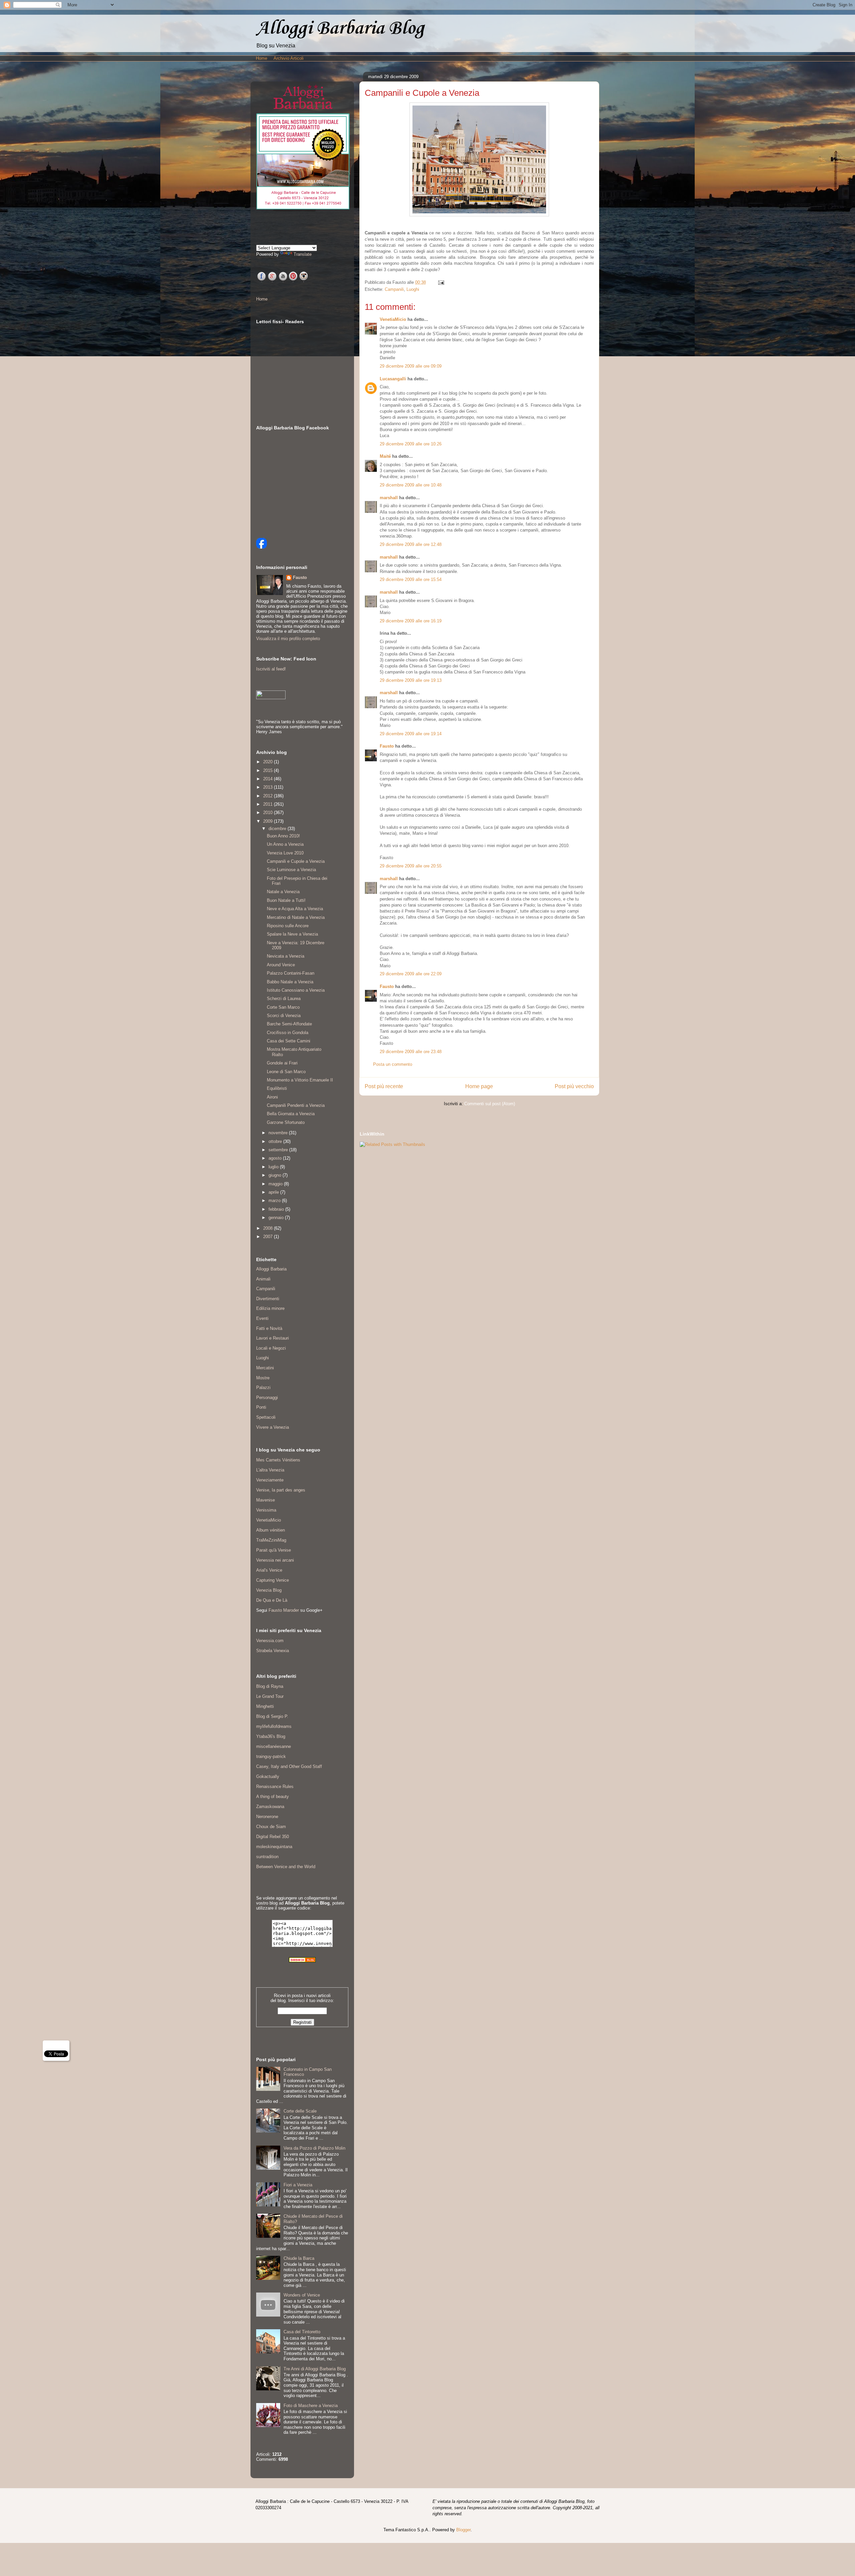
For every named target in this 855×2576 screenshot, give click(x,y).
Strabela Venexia (273, 1651)
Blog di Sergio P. (272, 1716)
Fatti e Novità (269, 1328)
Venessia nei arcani (275, 1560)
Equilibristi (277, 1088)
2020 (269, 762)
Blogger (463, 2530)
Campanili (394, 289)
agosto (276, 1158)
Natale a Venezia (283, 892)
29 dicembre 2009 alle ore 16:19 (411, 621)
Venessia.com (270, 1641)
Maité (385, 456)
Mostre (263, 1378)
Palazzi (263, 1388)
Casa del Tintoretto (302, 2332)
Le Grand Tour (270, 1696)
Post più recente (384, 1086)
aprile (274, 1192)
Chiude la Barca (299, 2258)
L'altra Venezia (270, 1470)
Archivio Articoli (289, 58)
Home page (479, 1086)
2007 (269, 1237)
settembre (279, 1150)
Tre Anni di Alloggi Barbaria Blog (315, 2369)
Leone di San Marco (286, 1072)
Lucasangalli (393, 379)
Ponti (261, 1407)
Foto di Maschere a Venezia (311, 2406)
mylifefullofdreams (274, 1726)
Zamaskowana (270, 1807)
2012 (269, 796)
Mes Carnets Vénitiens (278, 1460)
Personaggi (267, 1398)
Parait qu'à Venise (274, 1550)
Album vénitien (271, 1530)
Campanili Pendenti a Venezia (296, 1105)
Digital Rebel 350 (273, 1837)
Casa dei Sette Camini (289, 1041)
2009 (269, 821)
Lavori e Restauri (273, 1338)
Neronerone (267, 1817)
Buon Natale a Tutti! (286, 900)
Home (262, 58)
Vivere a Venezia (273, 1427)
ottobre (276, 1141)
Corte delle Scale (300, 2111)
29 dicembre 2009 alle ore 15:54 (411, 579)
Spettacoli (266, 1417)
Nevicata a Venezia (286, 956)
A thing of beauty (273, 1797)
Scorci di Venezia (284, 1016)
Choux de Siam (271, 1827)
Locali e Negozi (271, 1348)
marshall (389, 498)
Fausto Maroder (284, 1610)
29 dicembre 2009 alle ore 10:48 (411, 485)
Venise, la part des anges (281, 1490)
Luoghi (413, 289)
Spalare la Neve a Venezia (292, 934)
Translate (303, 254)
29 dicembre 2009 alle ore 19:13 (411, 680)
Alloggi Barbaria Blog (340, 29)
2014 (269, 779)
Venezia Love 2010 (285, 853)
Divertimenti (268, 1299)
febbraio (277, 1209)
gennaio (277, 1218)
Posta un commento (393, 1064)
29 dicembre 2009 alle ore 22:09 (411, 974)
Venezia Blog (269, 1590)
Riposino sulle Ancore (288, 926)
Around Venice (281, 965)
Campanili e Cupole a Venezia (296, 861)
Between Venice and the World (286, 1867)
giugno (276, 1175)
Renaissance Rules (275, 1787)
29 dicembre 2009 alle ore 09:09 (411, 366)
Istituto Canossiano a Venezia (296, 990)
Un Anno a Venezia (285, 844)
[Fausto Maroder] (262, 547)
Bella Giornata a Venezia (291, 1114)
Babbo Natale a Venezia (290, 982)
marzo (275, 1201)
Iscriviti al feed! (271, 669)
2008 (269, 1228)
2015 (269, 770)
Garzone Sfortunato (286, 1122)
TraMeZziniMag (271, 1540)
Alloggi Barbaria (271, 1269)
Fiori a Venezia (298, 2185)
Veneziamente (270, 1480)
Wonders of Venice (302, 2295)
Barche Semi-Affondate (289, 1024)
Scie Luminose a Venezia (291, 870)
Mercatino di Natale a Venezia (296, 917)
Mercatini (265, 1368)
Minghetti (265, 1706)
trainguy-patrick (271, 1756)
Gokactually (268, 1776)
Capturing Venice (273, 1580)
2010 (269, 813)
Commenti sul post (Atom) (490, 1104)
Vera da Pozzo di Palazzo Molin (314, 2148)
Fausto (387, 746)
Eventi (262, 1318)
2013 (269, 787)
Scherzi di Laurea (284, 999)
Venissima (266, 1510)
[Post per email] (440, 282)
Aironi (272, 1097)
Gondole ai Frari (282, 1063)
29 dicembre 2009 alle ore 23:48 (411, 1052)
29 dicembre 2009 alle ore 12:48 (411, 544)
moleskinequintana (274, 1847)
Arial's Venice (269, 1570)
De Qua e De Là (272, 1600)
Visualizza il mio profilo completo (288, 639)
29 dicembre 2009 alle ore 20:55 (411, 866)
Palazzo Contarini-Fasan (291, 973)
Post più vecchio (574, 1086)
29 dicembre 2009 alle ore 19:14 (411, 734)
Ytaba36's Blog (271, 1736)
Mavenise (266, 1500)
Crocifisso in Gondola (288, 1033)
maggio (276, 1184)
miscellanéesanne (274, 1746)
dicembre (278, 829)
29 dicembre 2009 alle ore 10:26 (411, 444)
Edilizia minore (270, 1308)
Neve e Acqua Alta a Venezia (295, 909)
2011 (269, 804)
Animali (263, 1279)
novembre (279, 1133)
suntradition (267, 1857)
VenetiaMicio (393, 319)
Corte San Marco (283, 1007)
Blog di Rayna (270, 1686)
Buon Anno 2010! (283, 836)
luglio (274, 1167)
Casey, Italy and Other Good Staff (289, 1766)
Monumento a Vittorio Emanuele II (300, 1080)
